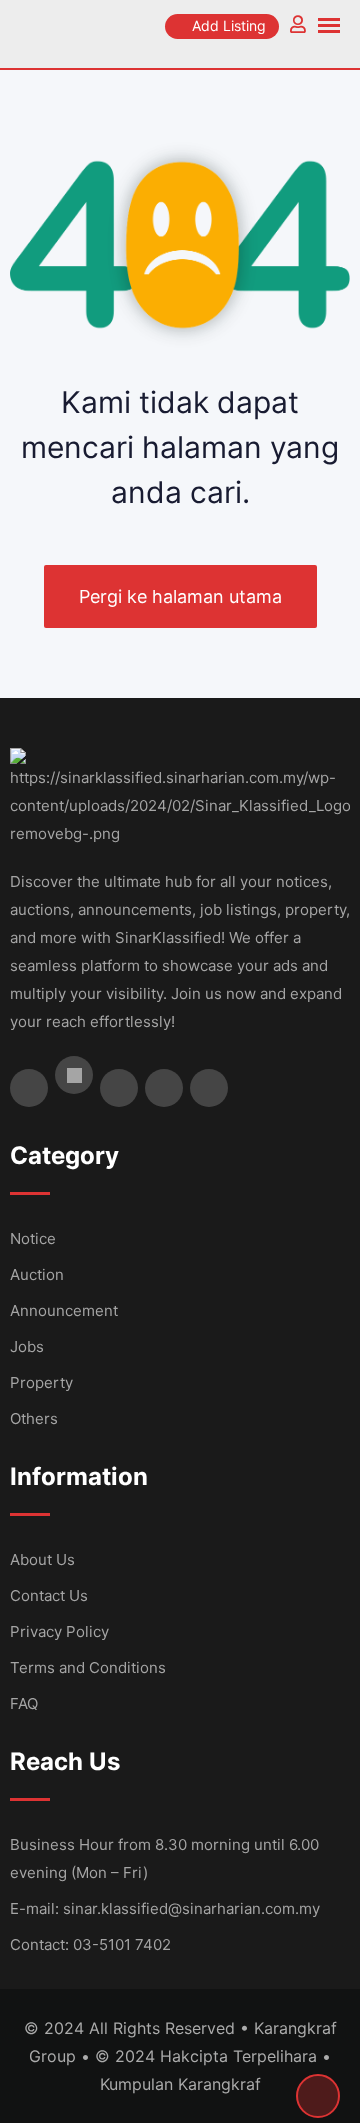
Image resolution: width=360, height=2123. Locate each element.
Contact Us (49, 1595)
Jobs (27, 1346)
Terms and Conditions (88, 1667)
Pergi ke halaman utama (180, 596)
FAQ (24, 1703)
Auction (37, 1274)
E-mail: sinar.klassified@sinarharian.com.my (165, 1908)
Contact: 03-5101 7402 (90, 1944)
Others (34, 1418)
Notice (33, 1238)
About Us (42, 1559)
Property (41, 1382)
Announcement (64, 1310)
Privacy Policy (59, 1631)
